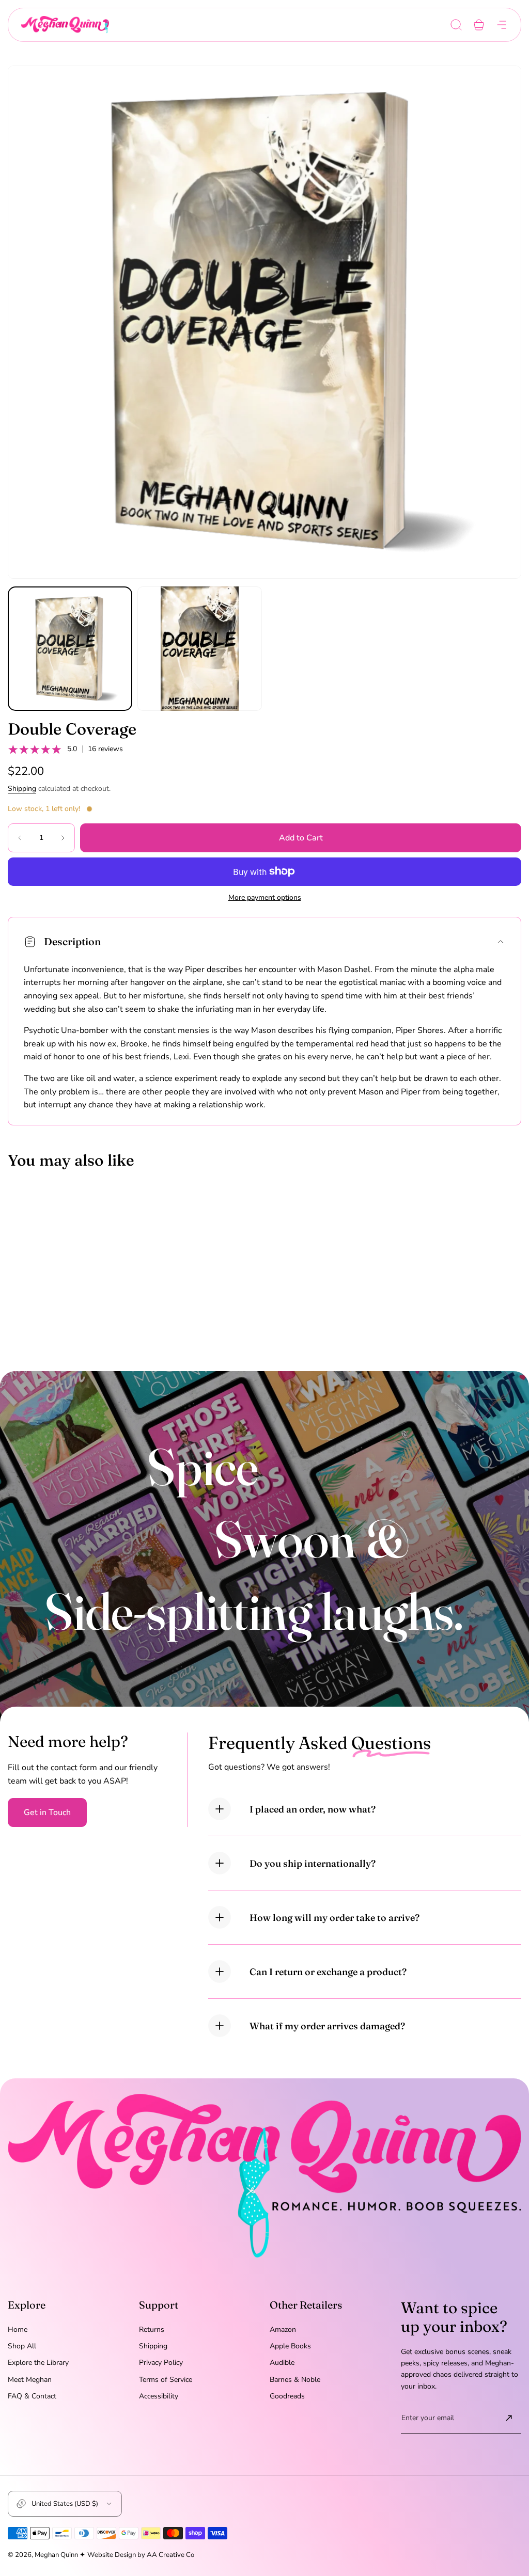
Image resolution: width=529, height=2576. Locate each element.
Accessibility (159, 2396)
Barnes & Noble (295, 2380)
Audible (282, 2363)
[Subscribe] (509, 2418)
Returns (152, 2329)
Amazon (283, 2329)
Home (18, 2329)
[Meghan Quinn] (65, 25)
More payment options (265, 898)
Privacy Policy (161, 2363)
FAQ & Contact (32, 2396)
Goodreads (287, 2396)
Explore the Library (38, 2363)
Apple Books (290, 2346)
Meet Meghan (30, 2380)
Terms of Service (166, 2380)
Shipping (22, 789)
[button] (456, 25)
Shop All (22, 2346)
